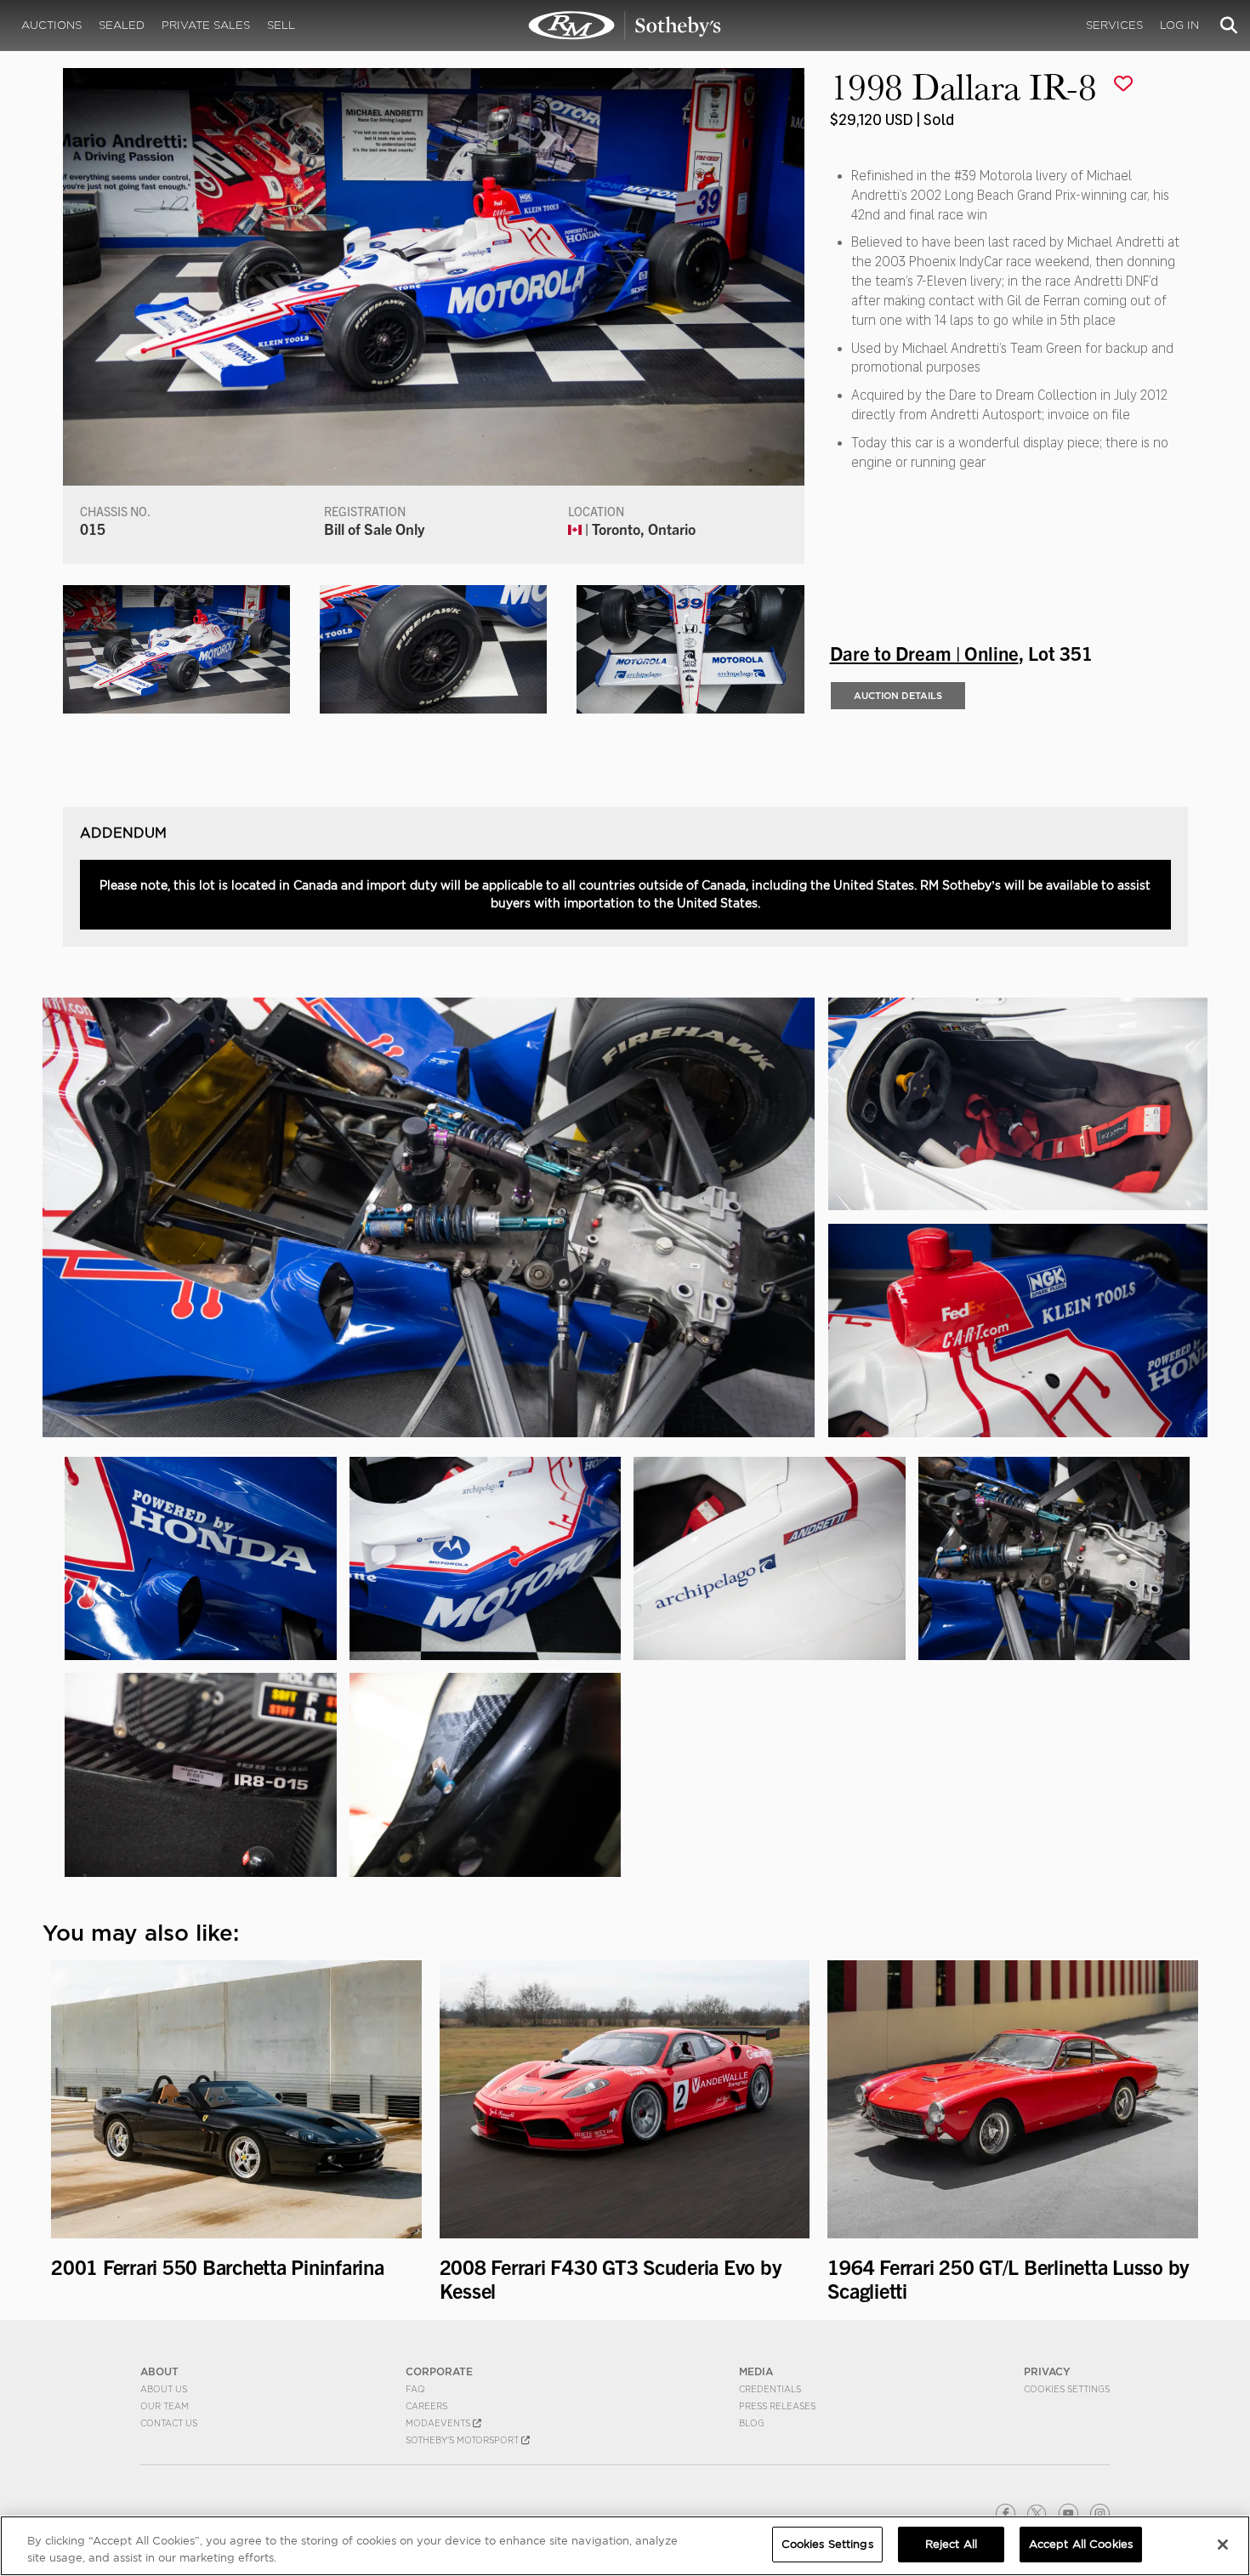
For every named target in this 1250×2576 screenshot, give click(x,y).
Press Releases (777, 2406)
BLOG (752, 2423)
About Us (164, 2389)
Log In (1179, 25)
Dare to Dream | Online (924, 652)
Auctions (51, 25)
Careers (426, 2406)
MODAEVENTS (439, 2423)
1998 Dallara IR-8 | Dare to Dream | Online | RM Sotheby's (625, 26)
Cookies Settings (1067, 2389)
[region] (625, 2546)
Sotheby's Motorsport (463, 2440)
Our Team (165, 2406)
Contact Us (169, 2423)
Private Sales (206, 25)
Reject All (951, 2544)
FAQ (415, 2389)
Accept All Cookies (1081, 2544)
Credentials (770, 2389)
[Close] (1223, 2545)
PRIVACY (1047, 2371)
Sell (281, 25)
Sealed (122, 25)
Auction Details (898, 696)
